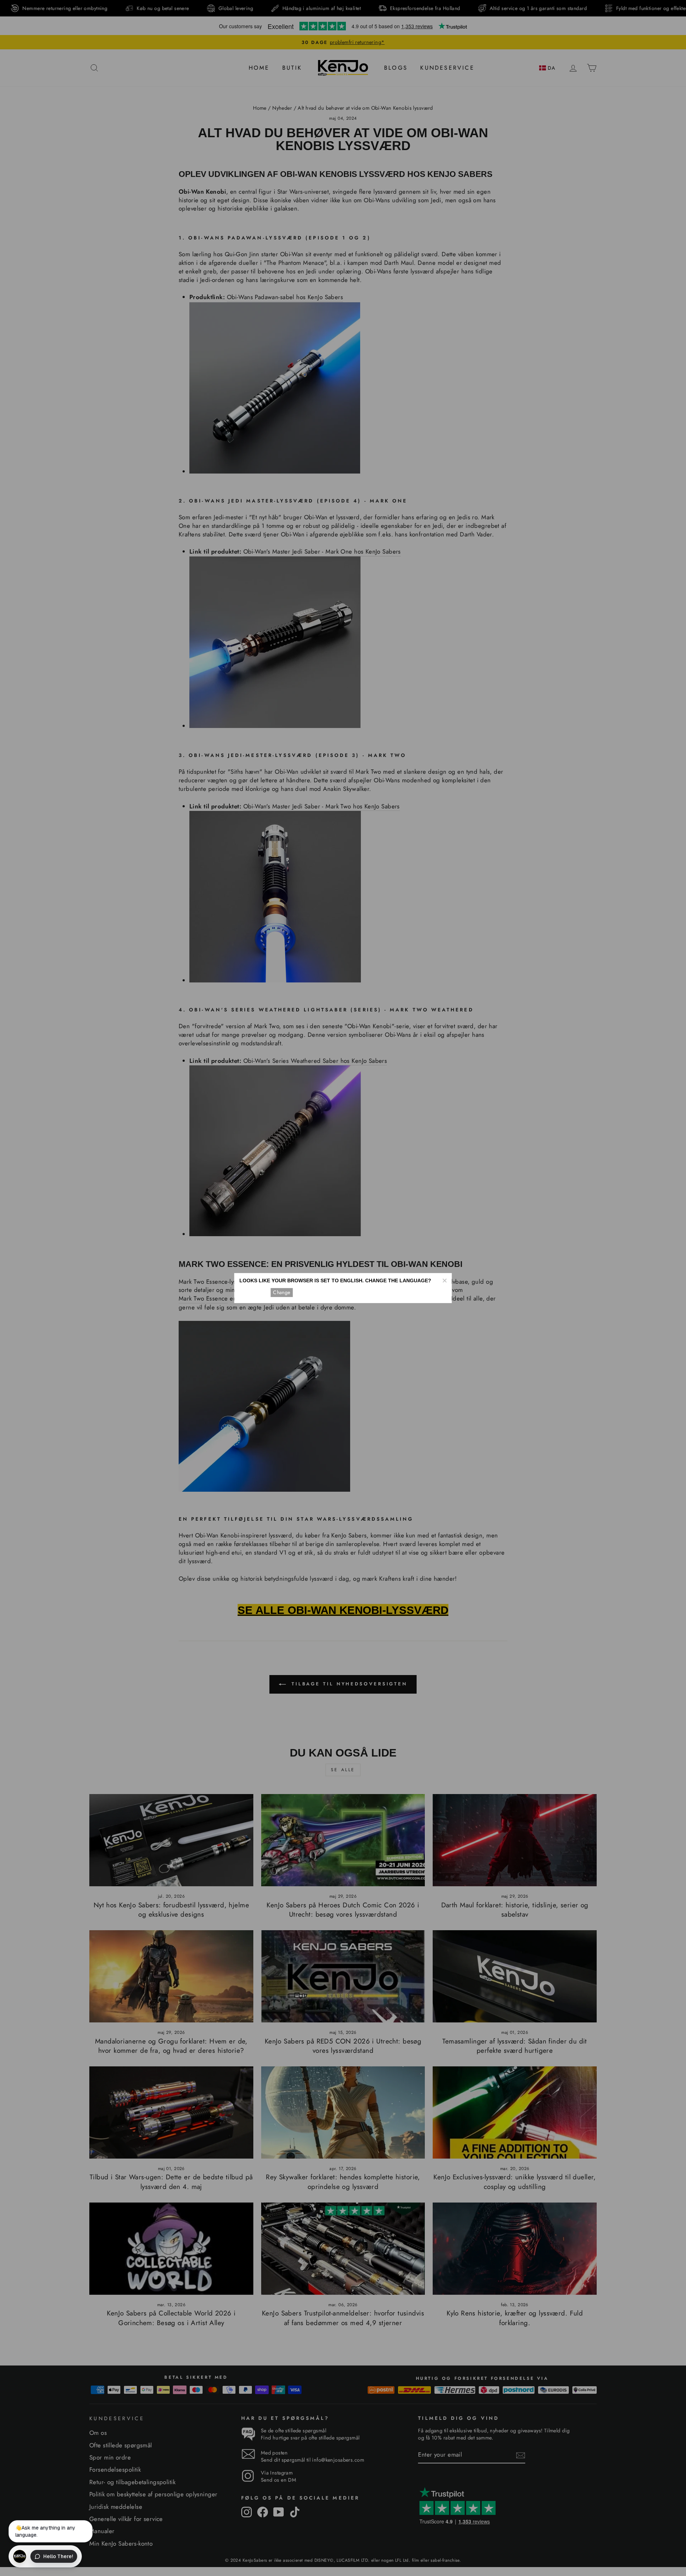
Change (282, 1292)
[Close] (444, 1280)
